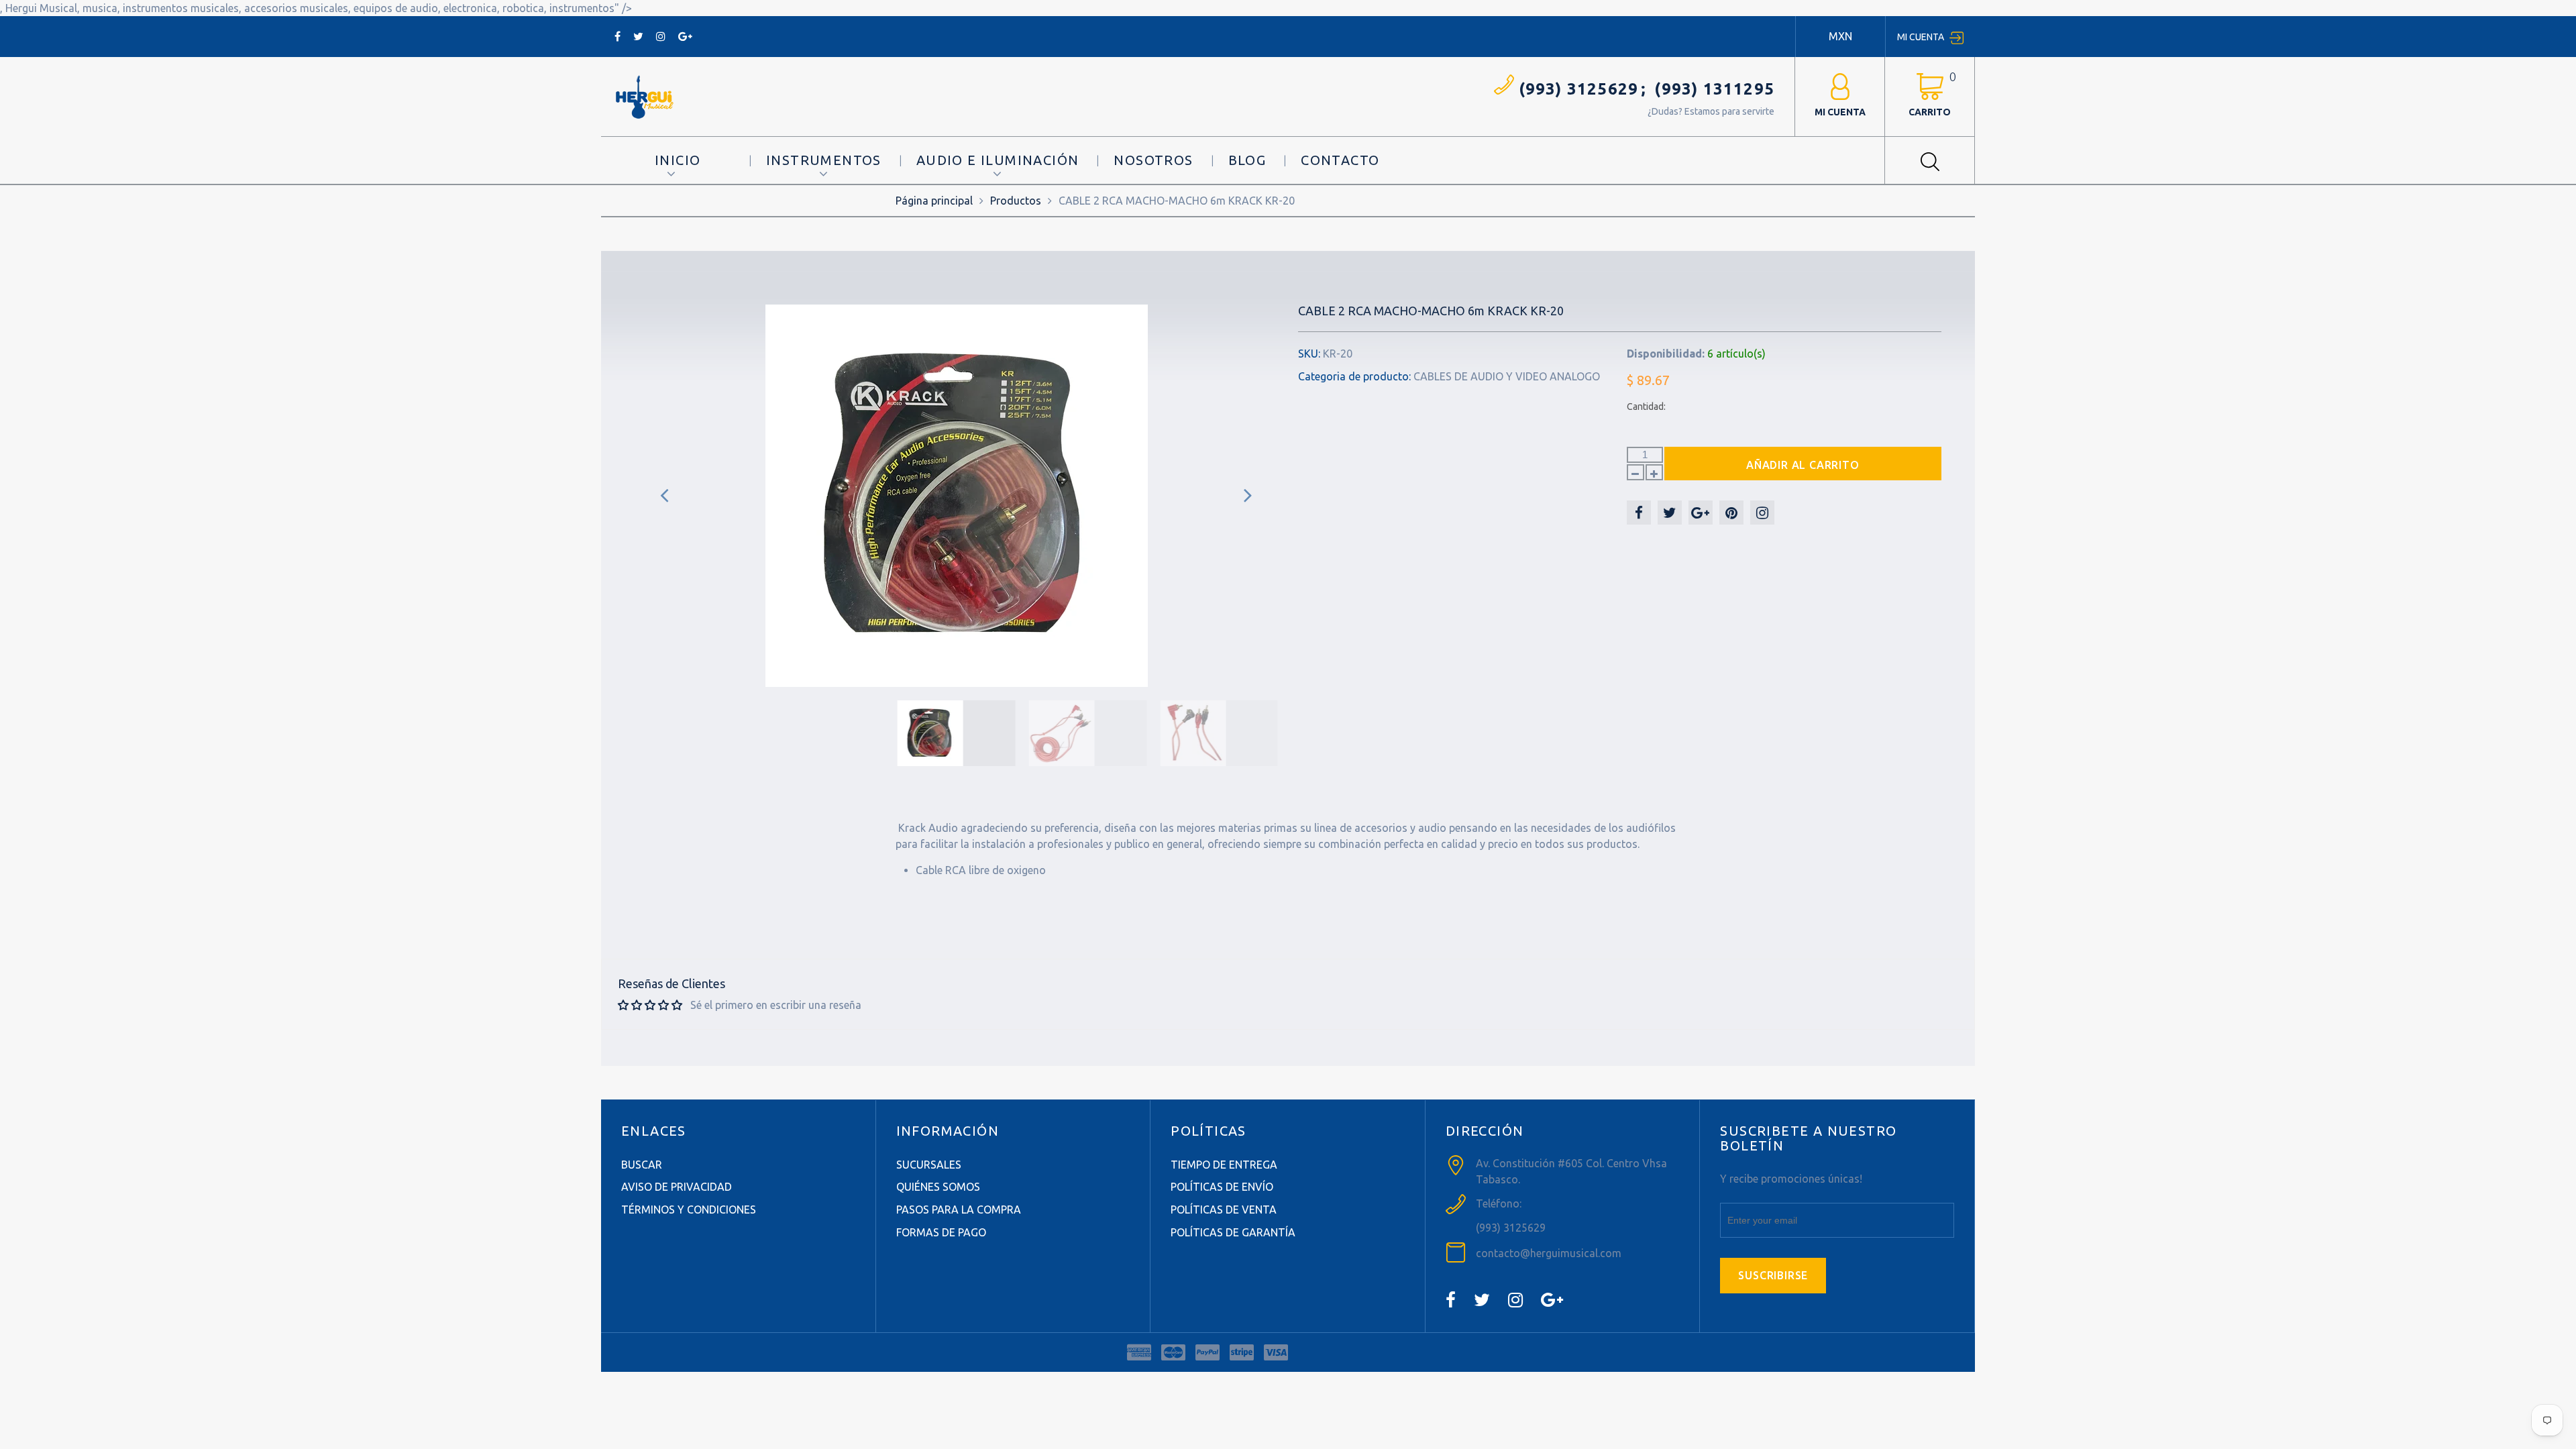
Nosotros (1153, 160)
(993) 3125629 (1579, 89)
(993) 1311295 (1714, 89)
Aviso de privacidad (677, 1187)
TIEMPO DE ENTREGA (1224, 1165)
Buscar (642, 1165)
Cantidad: (1646, 407)
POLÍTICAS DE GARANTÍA (1233, 1232)
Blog (1247, 160)
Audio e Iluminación (998, 160)
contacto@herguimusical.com (1549, 1253)
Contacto (1340, 160)
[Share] (1639, 513)
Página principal (934, 201)
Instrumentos (824, 160)
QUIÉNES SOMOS (938, 1187)
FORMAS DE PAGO (941, 1232)
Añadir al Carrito (1803, 465)
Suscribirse (1773, 1275)
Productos (1016, 201)
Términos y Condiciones (689, 1210)
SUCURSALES (929, 1165)
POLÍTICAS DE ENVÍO (1222, 1187)
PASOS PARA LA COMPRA (959, 1210)
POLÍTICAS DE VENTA (1224, 1210)
